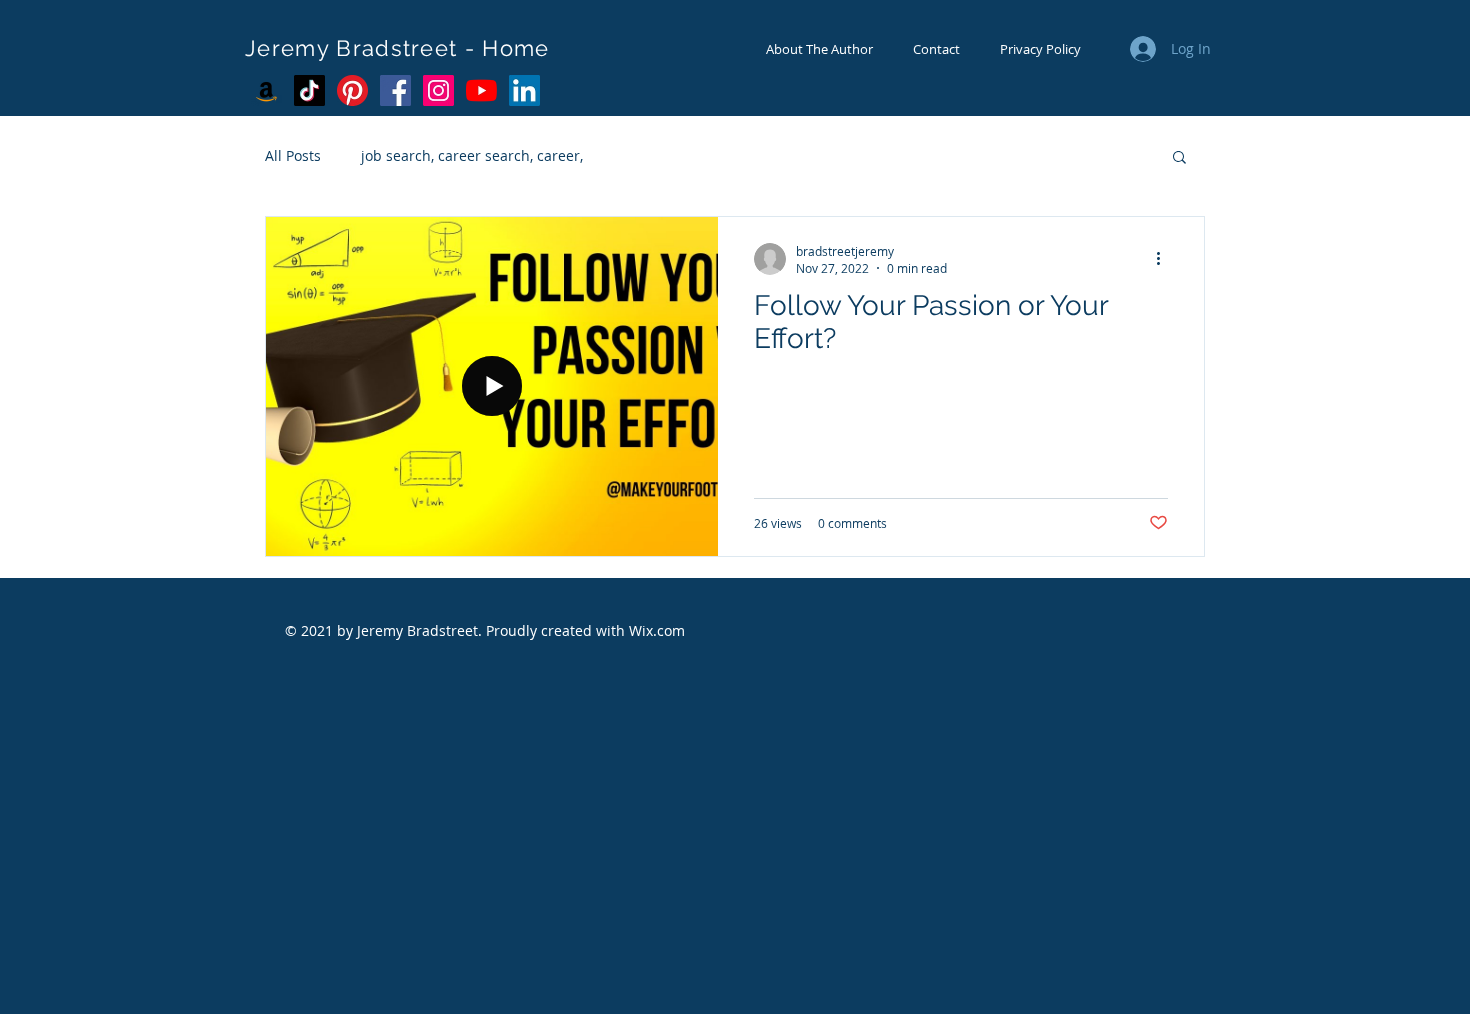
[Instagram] (438, 90)
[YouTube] (481, 90)
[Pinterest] (352, 90)
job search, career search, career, (472, 155)
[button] (1179, 158)
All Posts (293, 155)
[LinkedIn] (524, 90)
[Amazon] (266, 90)
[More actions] (1165, 259)
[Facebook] (395, 90)
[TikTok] (309, 90)
